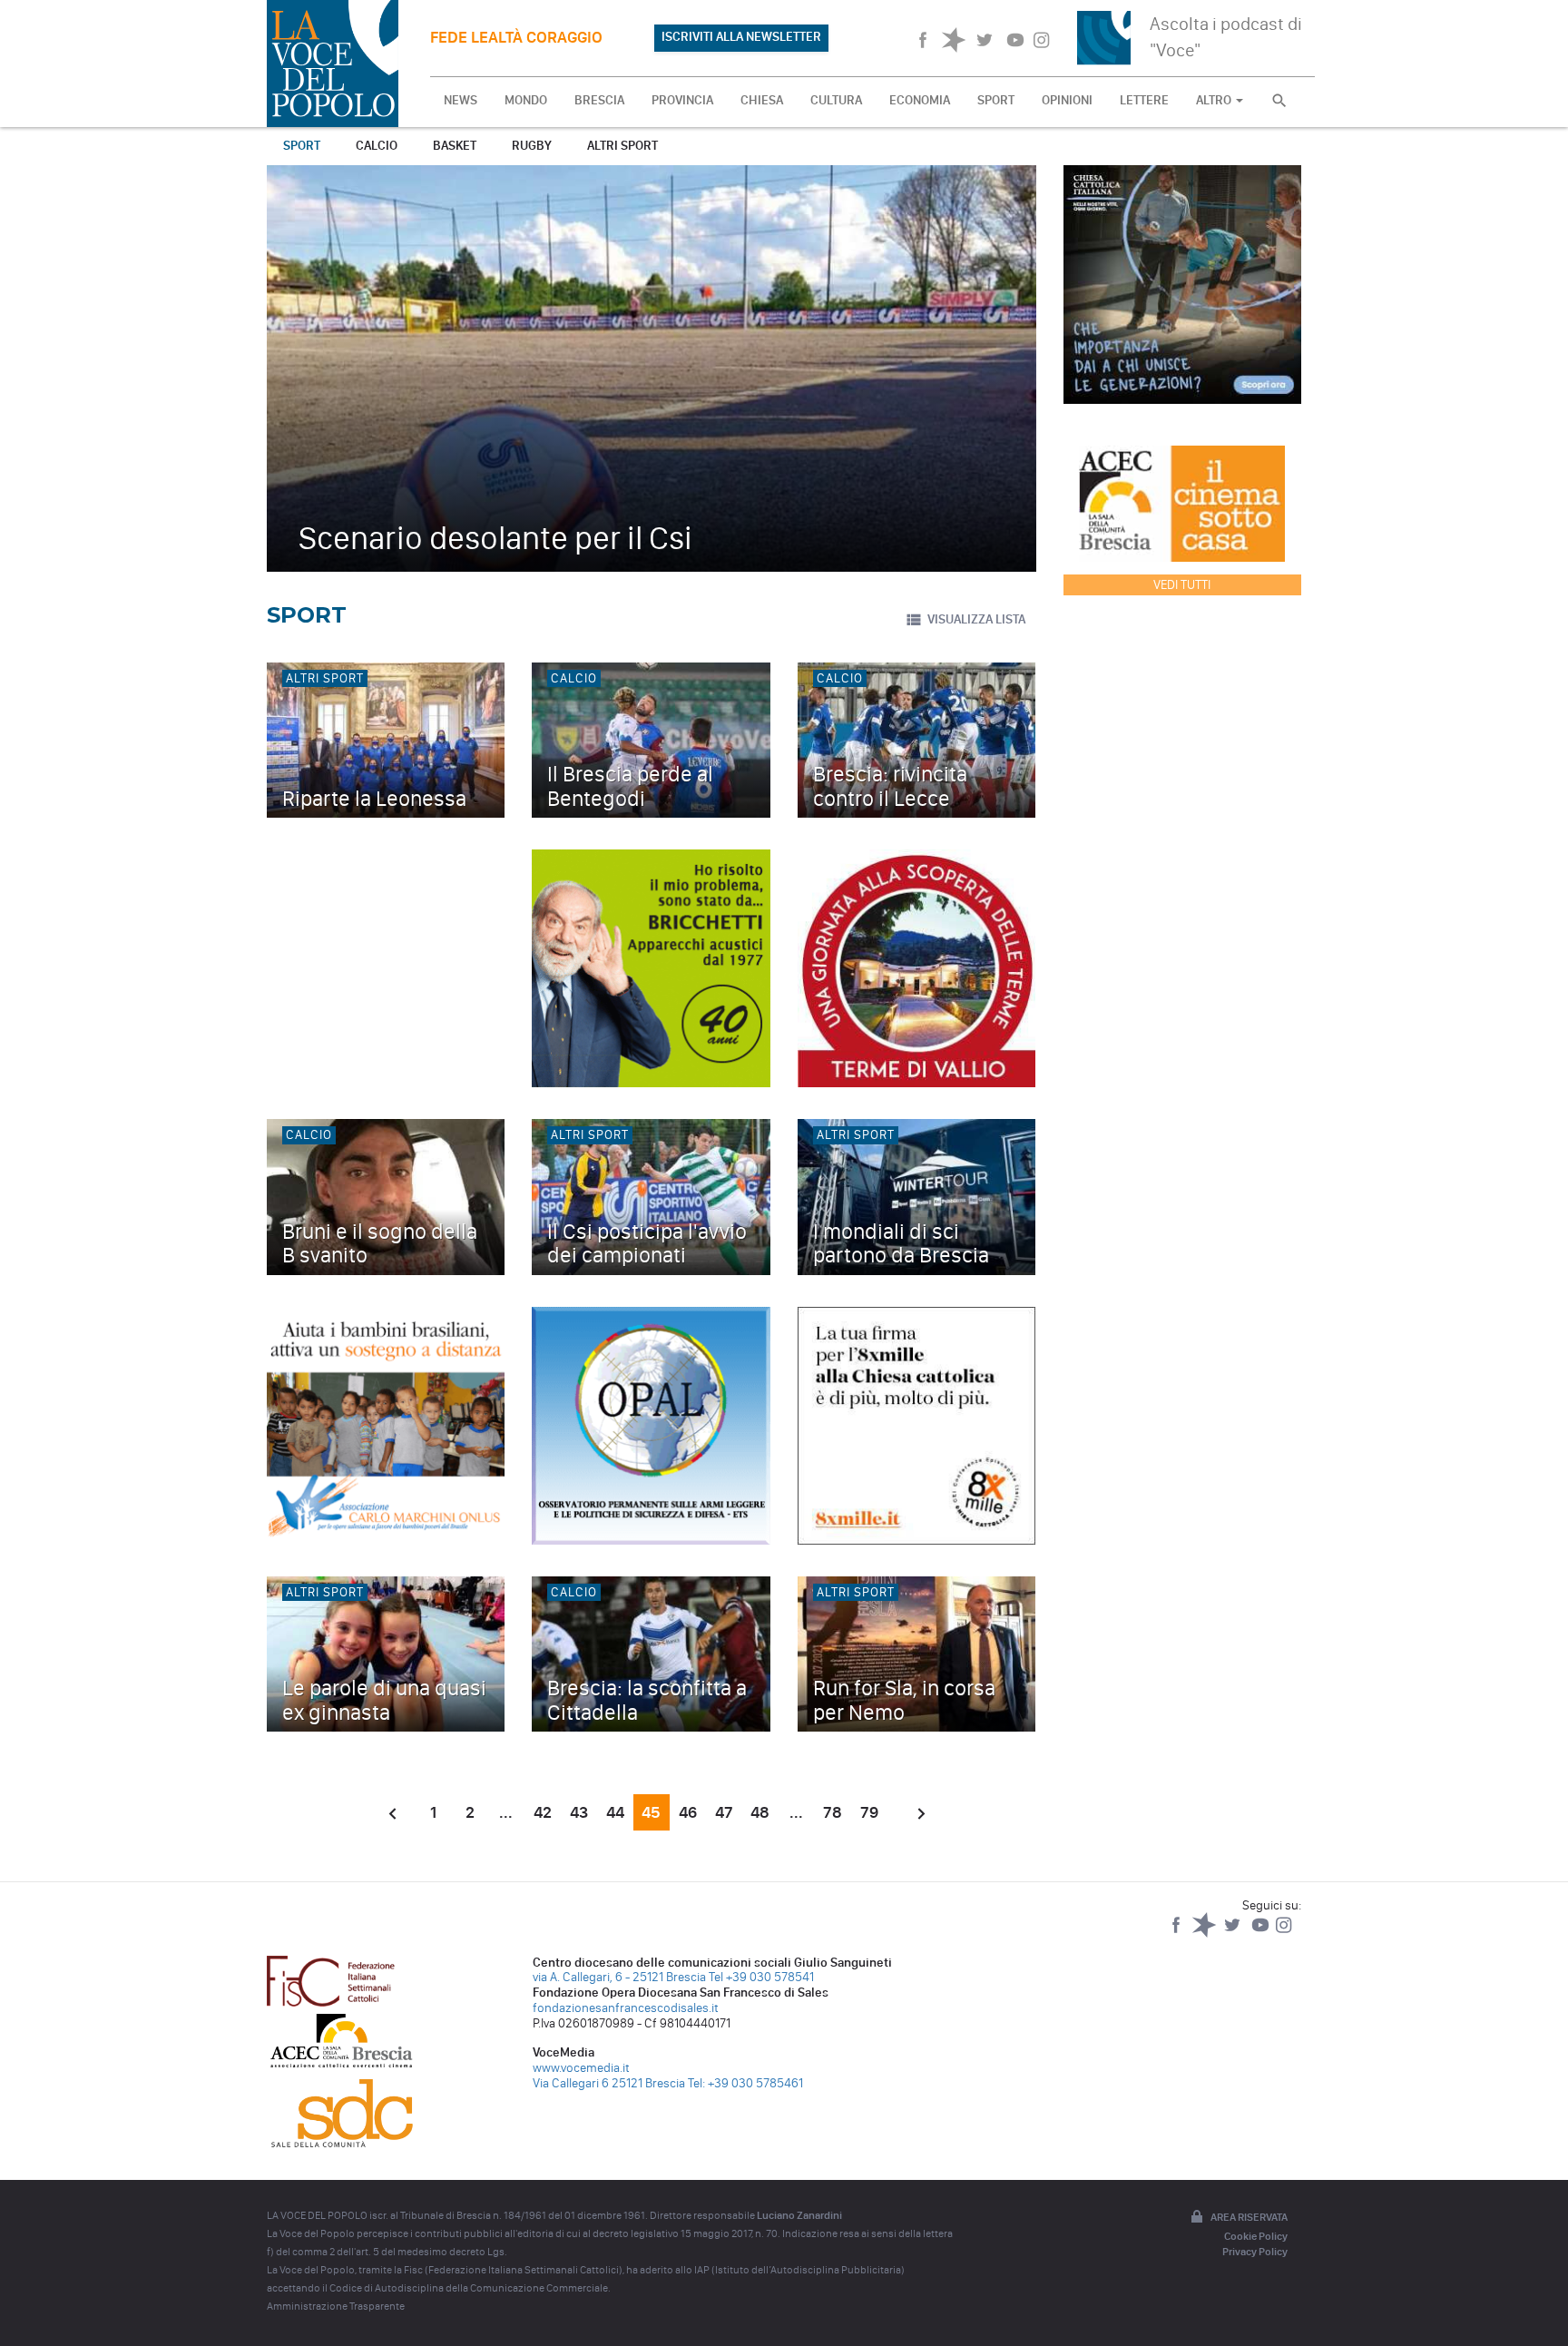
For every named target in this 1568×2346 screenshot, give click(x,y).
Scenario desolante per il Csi (495, 538)
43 (579, 1812)
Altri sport (622, 146)
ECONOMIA (920, 100)
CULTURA (836, 100)
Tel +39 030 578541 (761, 1977)
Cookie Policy (1256, 2236)
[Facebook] (1177, 1934)
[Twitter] (1234, 1934)
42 (543, 1812)
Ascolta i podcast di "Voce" (1226, 37)
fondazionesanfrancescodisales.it (626, 2008)
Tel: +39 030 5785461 (745, 2083)
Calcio (377, 146)
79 (869, 1812)
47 (724, 1812)
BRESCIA (599, 100)
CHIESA (762, 100)
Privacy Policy (1255, 2252)
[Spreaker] (1205, 1934)
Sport (302, 146)
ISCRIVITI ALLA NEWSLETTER (741, 37)
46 (688, 1812)
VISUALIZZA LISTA (976, 619)
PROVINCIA (682, 100)
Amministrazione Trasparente (336, 2306)
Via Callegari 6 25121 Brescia (609, 2083)
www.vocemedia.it (581, 2068)
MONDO (526, 100)
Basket (455, 146)
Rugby (532, 146)
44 (615, 1812)
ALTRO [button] (1215, 100)
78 (833, 1812)
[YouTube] (1262, 1934)
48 (760, 1812)
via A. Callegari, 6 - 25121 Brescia (619, 1977)
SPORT (996, 100)
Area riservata (1249, 2217)
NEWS (461, 100)
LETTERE (1144, 100)
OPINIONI (1067, 100)
